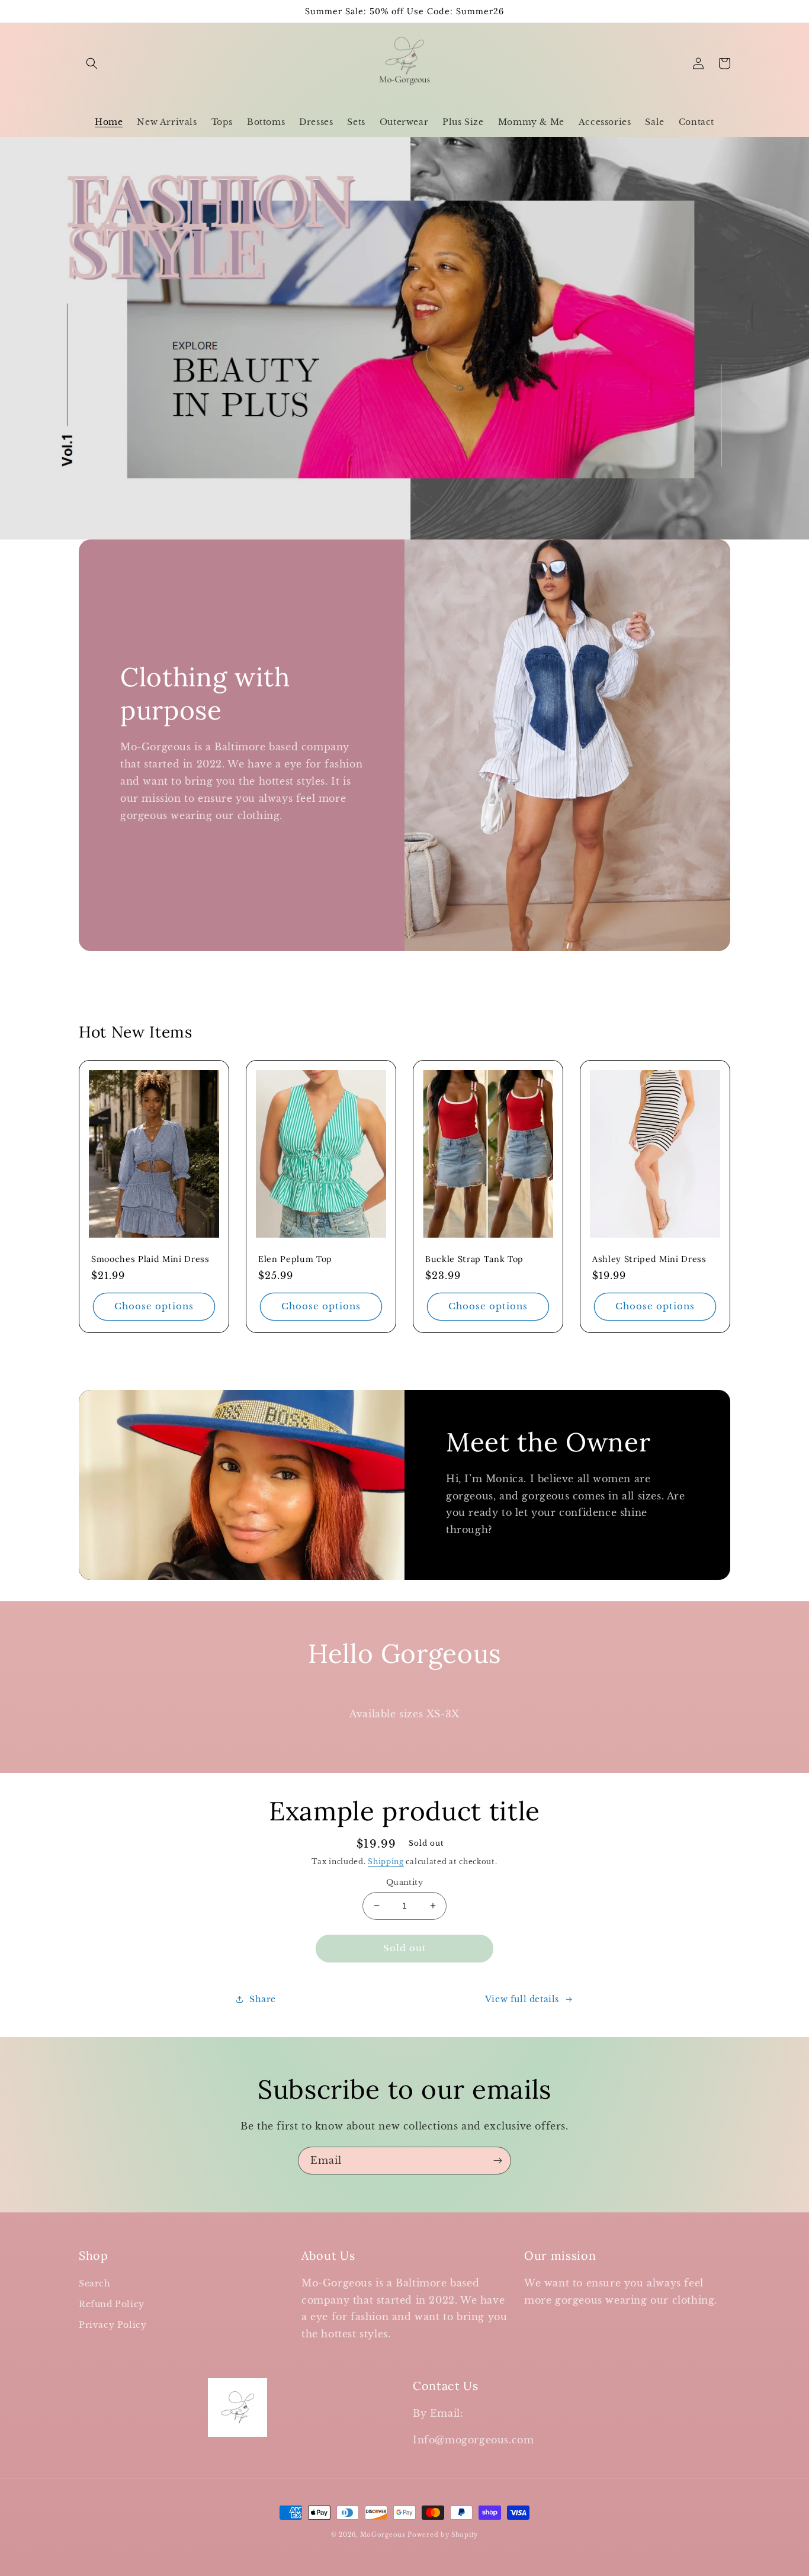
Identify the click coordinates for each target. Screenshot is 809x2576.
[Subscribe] (497, 2161)
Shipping (386, 1862)
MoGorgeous (383, 2535)
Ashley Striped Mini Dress (649, 1259)
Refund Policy (112, 2304)
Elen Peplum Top (295, 1259)
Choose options (154, 1306)
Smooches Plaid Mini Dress (150, 1259)
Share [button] (263, 1999)
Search (95, 2283)
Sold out (405, 1948)
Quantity (404, 1882)
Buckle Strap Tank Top (474, 1259)
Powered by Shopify (443, 2535)
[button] (92, 63)
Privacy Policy (113, 2325)
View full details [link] (522, 1999)
